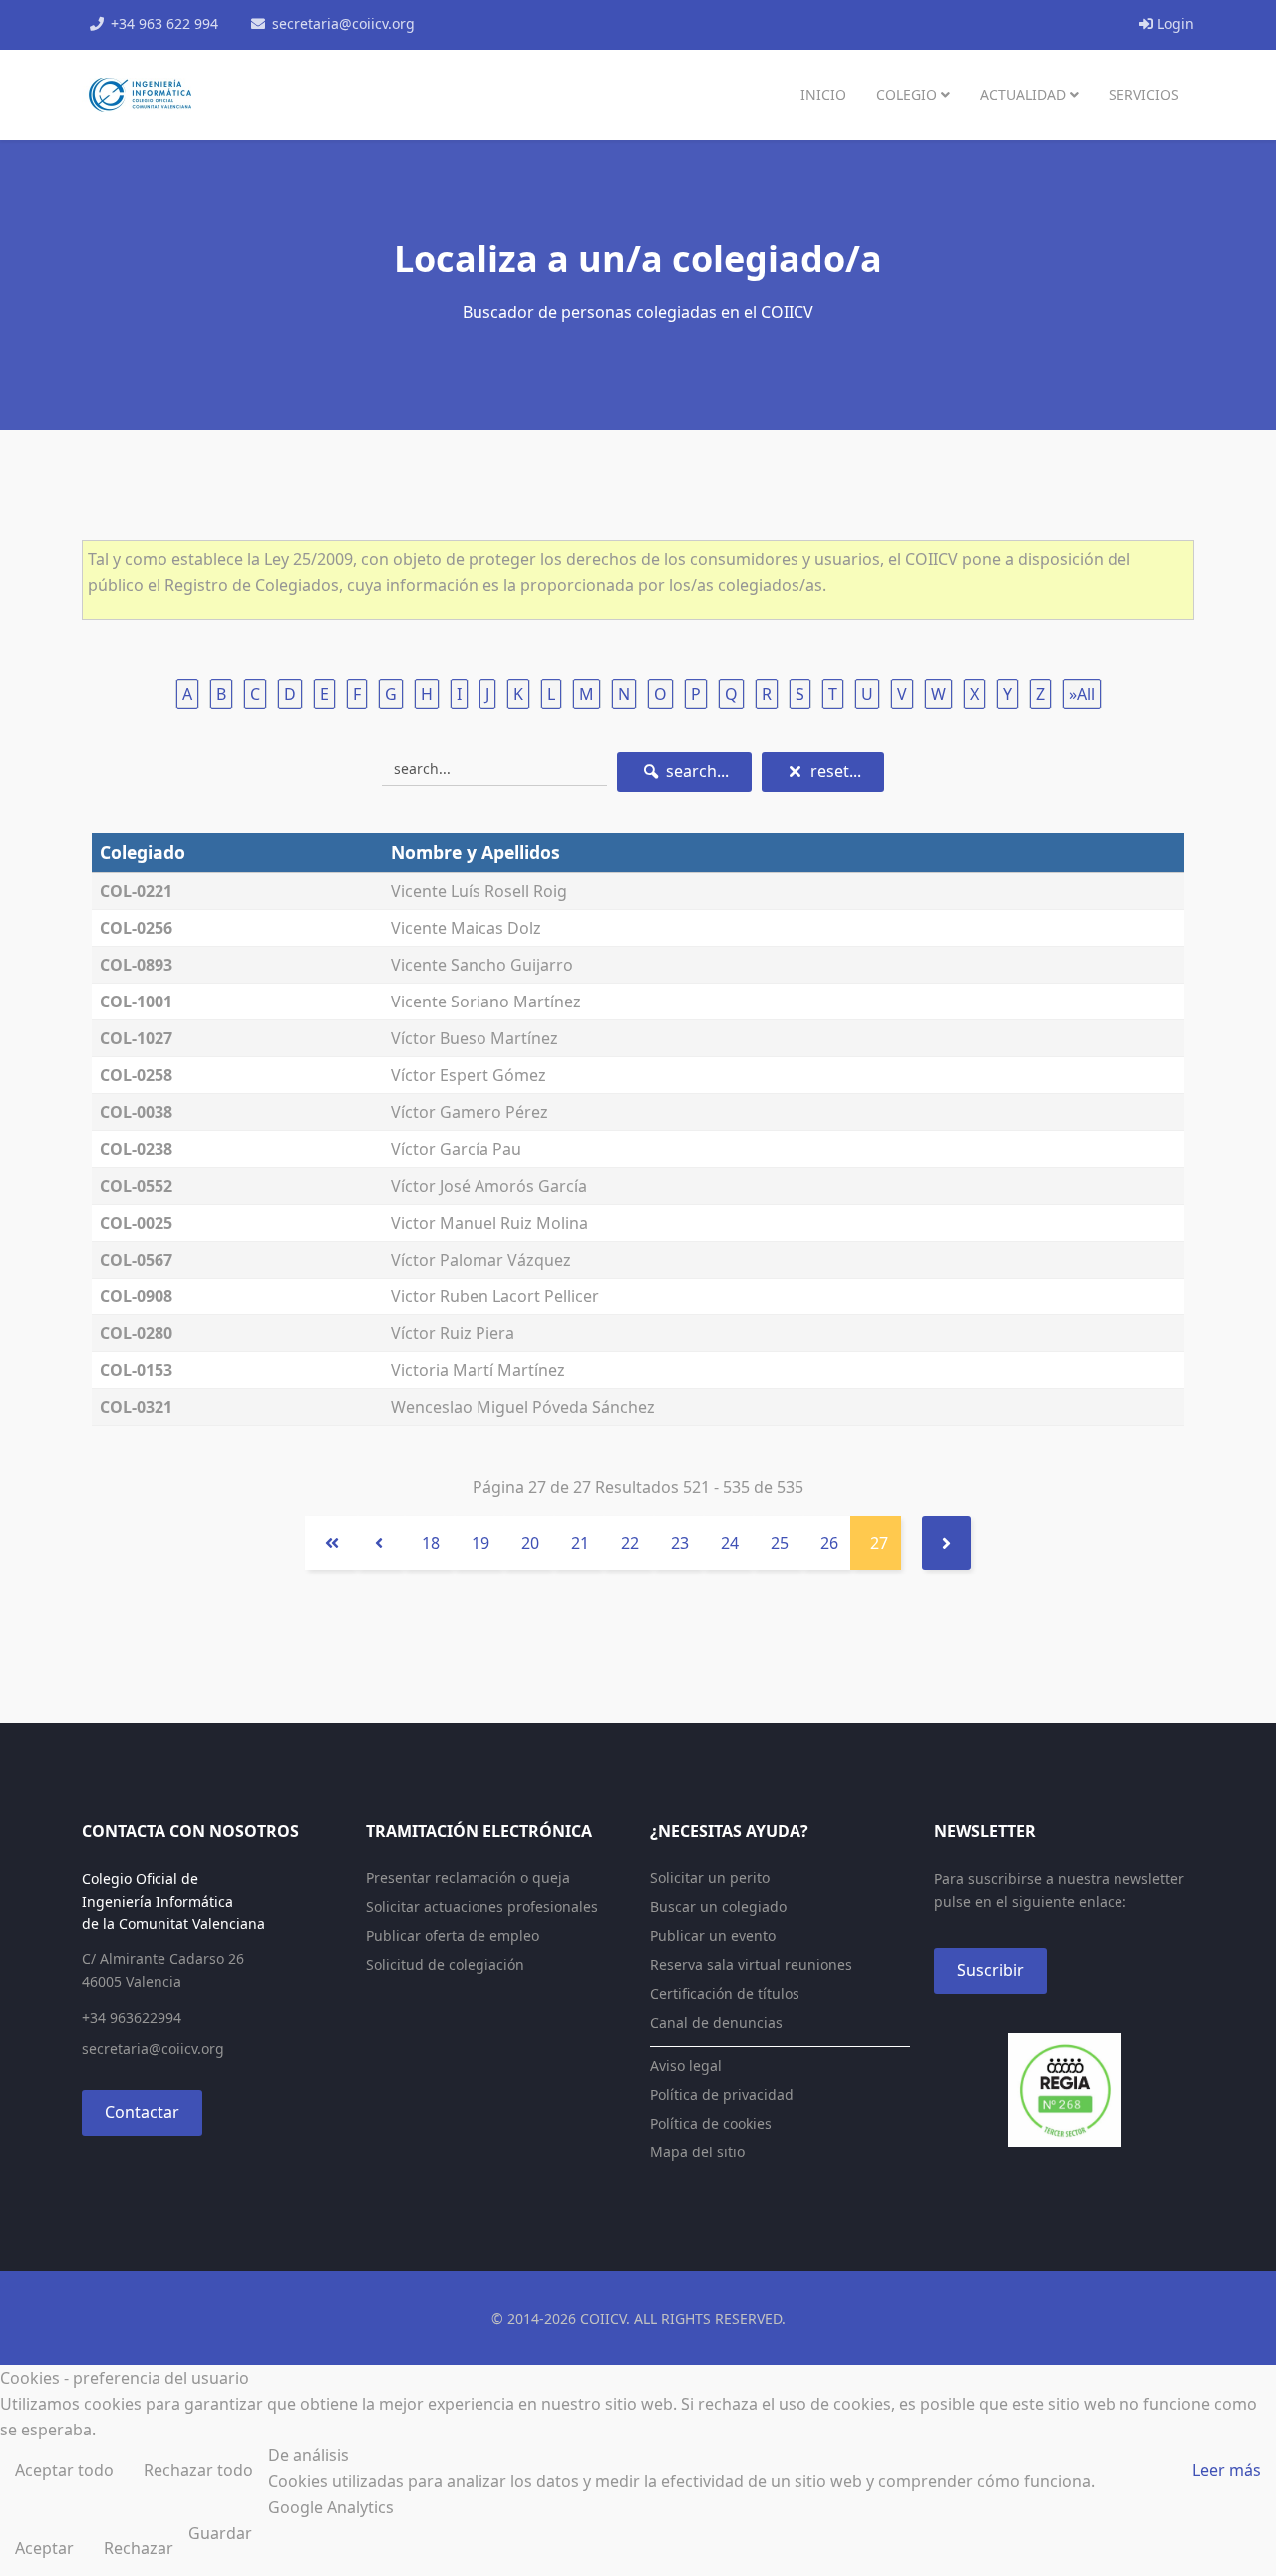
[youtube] (520, 23)
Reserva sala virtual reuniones (751, 1965)
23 (680, 1543)
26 (829, 1543)
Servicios (1144, 94)
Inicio (823, 94)
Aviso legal (686, 2065)
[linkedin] (546, 23)
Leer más (1227, 2470)
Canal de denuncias (716, 2022)
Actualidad (1023, 94)
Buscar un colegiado (718, 1907)
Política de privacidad (722, 2094)
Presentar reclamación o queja (468, 1878)
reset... (834, 771)
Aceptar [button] (44, 2548)
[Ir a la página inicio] (330, 1543)
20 (530, 1543)
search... (695, 771)
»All (1082, 694)
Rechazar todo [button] (198, 2470)
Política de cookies (711, 2123)
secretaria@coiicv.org (343, 23)
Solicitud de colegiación (445, 1965)
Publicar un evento (713, 1936)
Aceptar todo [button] (64, 2470)
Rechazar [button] (139, 2548)
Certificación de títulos (725, 1994)
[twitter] (494, 23)
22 (630, 1543)
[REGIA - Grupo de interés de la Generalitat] (1064, 2090)
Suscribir (990, 1970)
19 (480, 1543)
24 (730, 1543)
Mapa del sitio (697, 2152)
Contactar (142, 2112)
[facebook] (469, 23)
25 (780, 1543)
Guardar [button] (220, 2533)
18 (431, 1543)
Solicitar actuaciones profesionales (482, 1907)
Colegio (907, 94)
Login (1174, 23)
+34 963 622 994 (164, 23)
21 (580, 1543)
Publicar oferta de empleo (453, 1936)
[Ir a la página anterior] (379, 1543)
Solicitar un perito (710, 1878)
